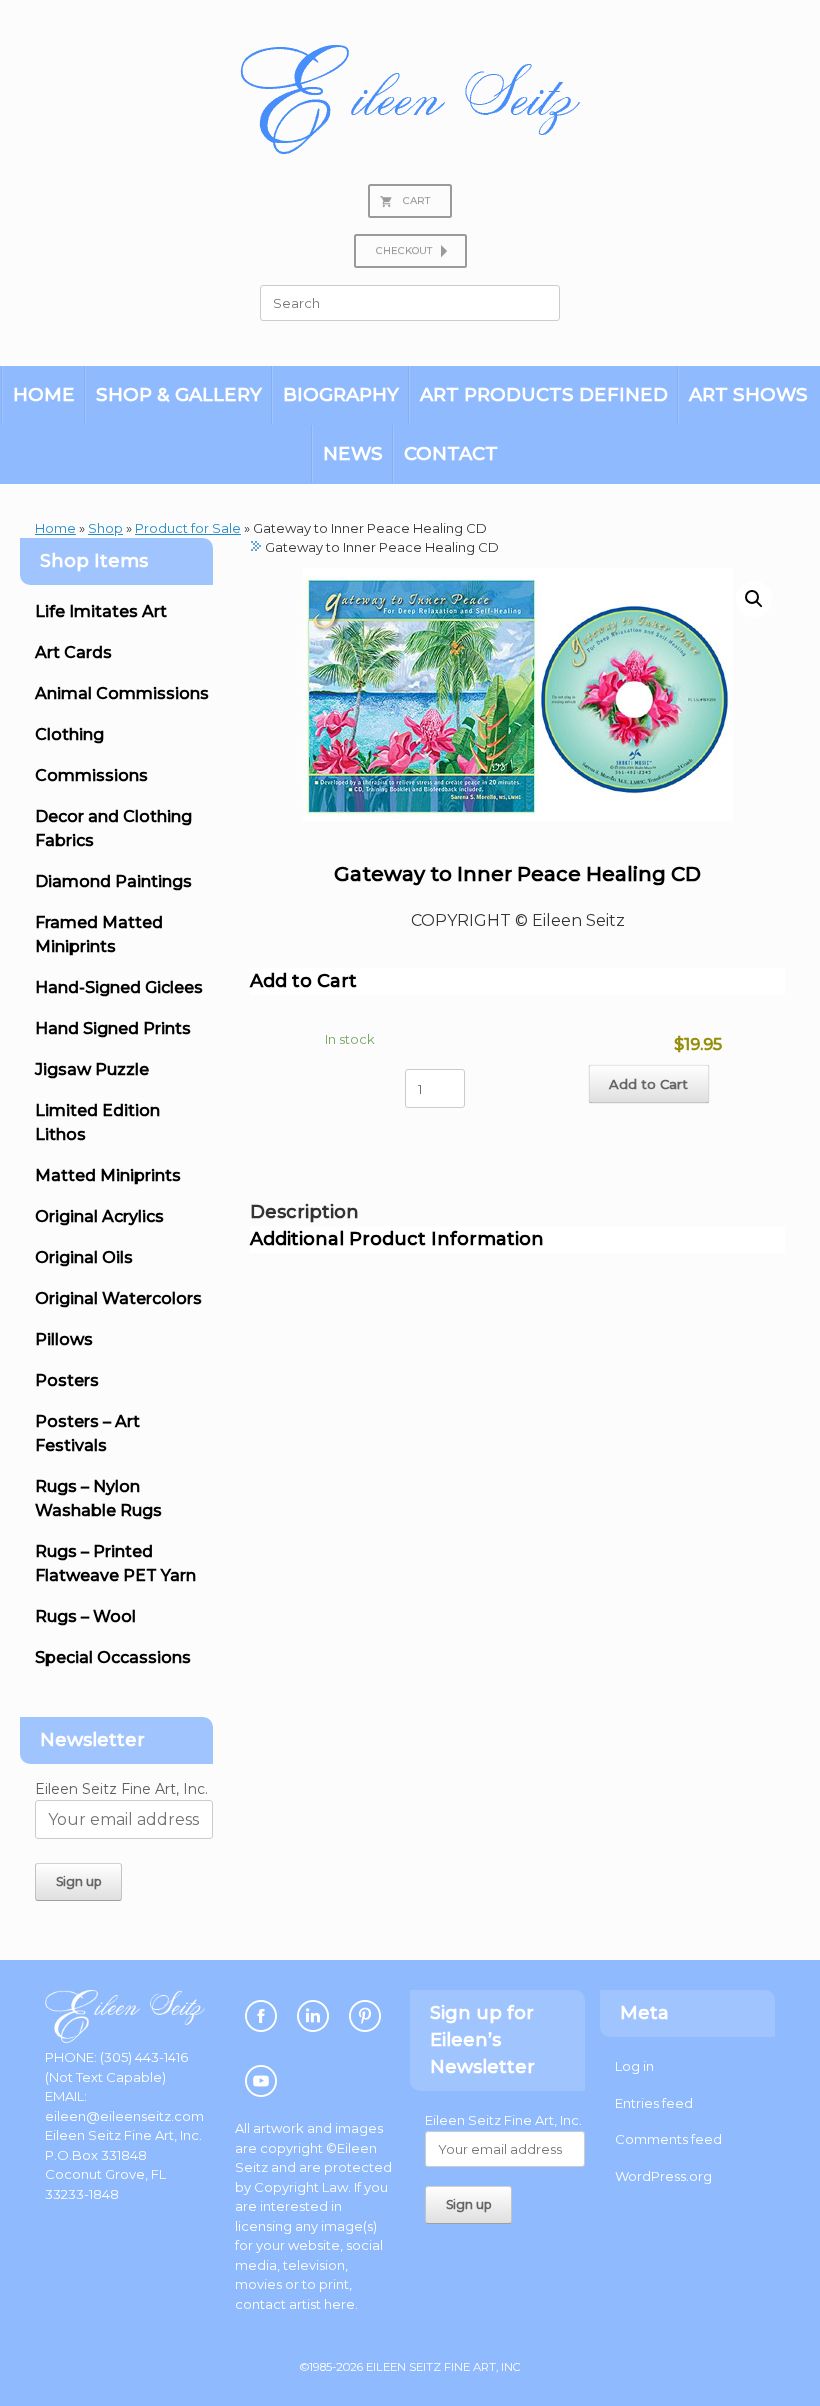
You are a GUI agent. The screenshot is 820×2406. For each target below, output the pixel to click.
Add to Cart (648, 1083)
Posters (67, 1380)
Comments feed (668, 2139)
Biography (341, 394)
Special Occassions (113, 1657)
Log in (634, 2066)
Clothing (69, 734)
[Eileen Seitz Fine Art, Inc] (410, 99)
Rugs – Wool (85, 1616)
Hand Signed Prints (113, 1028)
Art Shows (748, 394)
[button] (754, 599)
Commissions (91, 775)
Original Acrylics (99, 1216)
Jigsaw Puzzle (92, 1069)
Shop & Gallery (179, 394)
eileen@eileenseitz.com (124, 2116)
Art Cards (73, 652)
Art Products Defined (544, 394)
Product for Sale (188, 528)
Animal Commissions (122, 693)
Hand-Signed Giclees (119, 987)
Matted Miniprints (108, 1175)
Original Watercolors (118, 1298)
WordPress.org (663, 2176)
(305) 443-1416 (144, 2057)
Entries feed (654, 2103)
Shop (105, 528)
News (353, 453)
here (339, 2304)
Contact (451, 453)
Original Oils (84, 1257)
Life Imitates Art (101, 611)
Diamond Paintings (113, 881)
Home (44, 394)
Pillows (64, 1339)
